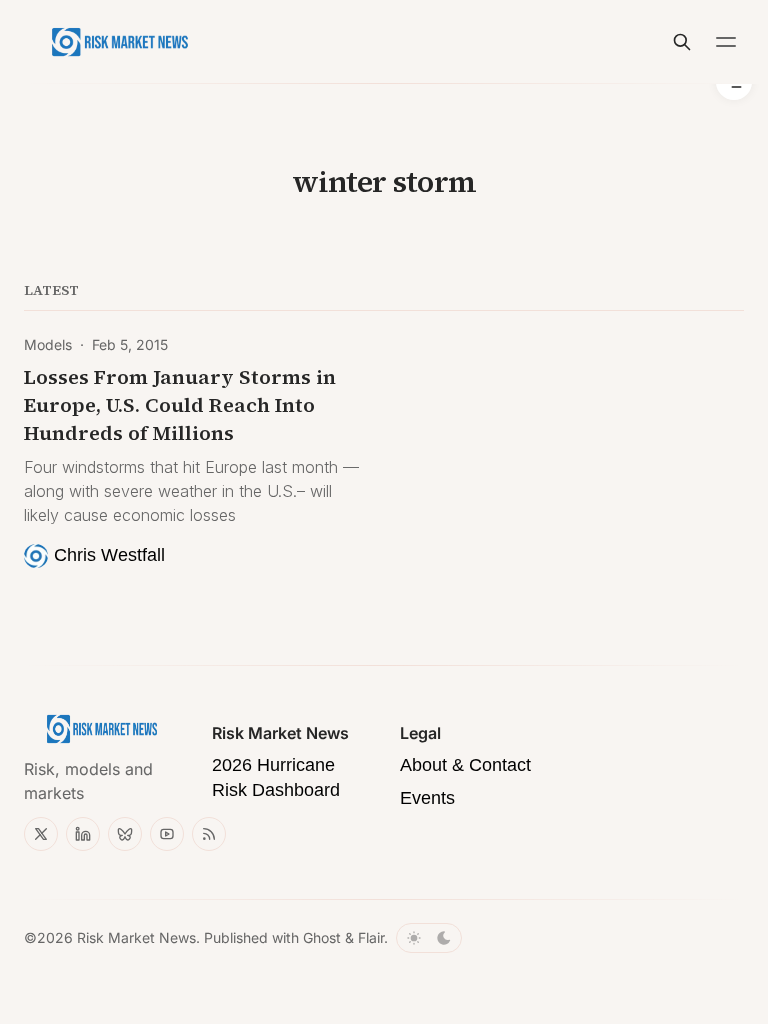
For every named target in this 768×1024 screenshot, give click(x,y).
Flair (371, 937)
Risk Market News (136, 937)
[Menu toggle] (726, 42)
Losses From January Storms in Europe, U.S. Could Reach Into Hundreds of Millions (180, 405)
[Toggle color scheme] (429, 938)
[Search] (682, 42)
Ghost (322, 937)
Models (48, 344)
